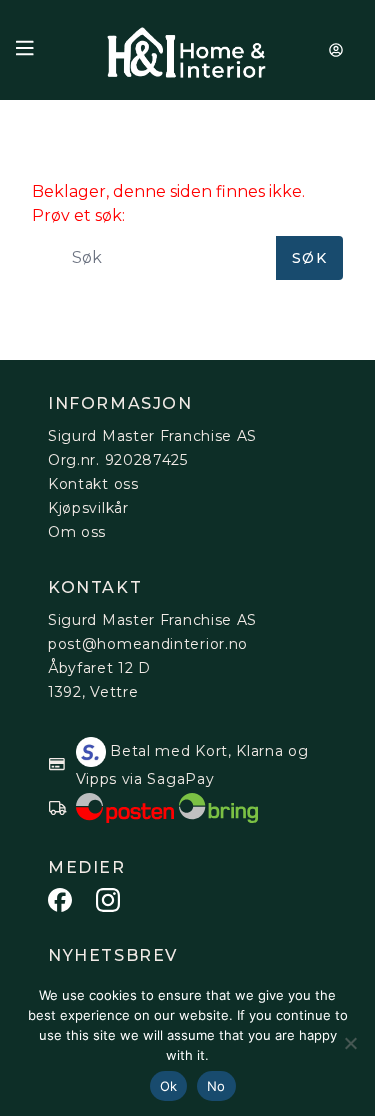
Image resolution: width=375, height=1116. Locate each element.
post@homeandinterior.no (148, 644)
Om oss (77, 532)
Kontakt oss (93, 484)
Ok (169, 1086)
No (216, 1086)
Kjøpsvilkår (88, 508)
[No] (350, 1043)
